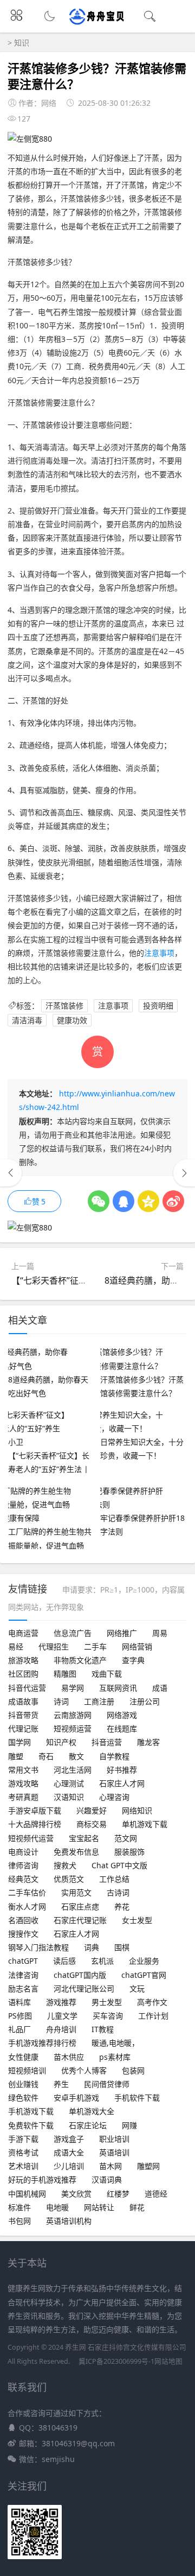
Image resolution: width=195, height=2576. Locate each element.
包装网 (133, 2070)
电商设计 (23, 1852)
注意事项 (159, 953)
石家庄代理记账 (80, 1920)
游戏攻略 (23, 1783)
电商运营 (23, 1633)
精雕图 (65, 1674)
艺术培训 (23, 2166)
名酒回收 (23, 1920)
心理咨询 (114, 1797)
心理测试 (69, 1783)
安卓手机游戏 (76, 2098)
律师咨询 (23, 1865)
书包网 (19, 2221)
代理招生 (54, 1647)
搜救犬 (65, 1865)
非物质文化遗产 (80, 1660)
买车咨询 (108, 2016)
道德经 (156, 2194)
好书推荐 (122, 1770)
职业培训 (114, 2139)
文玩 (137, 1988)
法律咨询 (23, 1975)
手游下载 (23, 2139)
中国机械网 (27, 2194)
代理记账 (23, 1728)
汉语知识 (69, 1797)
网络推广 (122, 1633)
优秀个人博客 (84, 2070)
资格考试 (23, 2152)
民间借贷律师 (107, 2084)
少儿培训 (69, 2166)
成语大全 (69, 2152)
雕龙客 (148, 1742)
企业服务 (144, 1961)
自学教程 (114, 1756)
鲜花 (137, 2207)
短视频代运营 (31, 1838)
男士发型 (107, 2002)
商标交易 (92, 1824)
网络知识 (137, 1810)
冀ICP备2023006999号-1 (116, 2361)
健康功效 (72, 1020)
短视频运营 (73, 1728)
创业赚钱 (23, 2084)
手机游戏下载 (31, 2111)
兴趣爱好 (92, 1810)
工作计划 (153, 2016)
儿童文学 (62, 2016)
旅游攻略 (23, 1660)
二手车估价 (27, 1892)
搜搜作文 (23, 1934)
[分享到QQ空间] (148, 1201)
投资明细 (158, 1005)
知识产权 (61, 1742)
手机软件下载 (137, 2098)
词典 (92, 1947)
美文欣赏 (76, 2194)
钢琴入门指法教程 (38, 1947)
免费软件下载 (31, 2125)
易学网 (73, 1688)
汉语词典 (107, 2180)
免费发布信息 (76, 1852)
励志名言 (23, 1988)
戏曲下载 (107, 1674)
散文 (76, 1756)
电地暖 (57, 2207)
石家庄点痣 (80, 1906)
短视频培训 (27, 2070)
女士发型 (137, 1920)
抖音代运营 (27, 1688)
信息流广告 (73, 1633)
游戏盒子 (69, 2139)
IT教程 (103, 2029)
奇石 (46, 1756)
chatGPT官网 (144, 1975)
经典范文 (23, 1879)
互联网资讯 (118, 1688)
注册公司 (145, 1701)
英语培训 (114, 2152)
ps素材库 (115, 2057)
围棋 (122, 1947)
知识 (22, 43)
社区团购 (23, 1674)
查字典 (133, 1660)
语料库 (19, 2002)
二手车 (95, 1647)
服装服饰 (129, 1852)
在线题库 (122, 1728)
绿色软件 (23, 2098)
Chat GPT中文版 (119, 1865)
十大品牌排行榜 (35, 1824)
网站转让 (99, 2207)
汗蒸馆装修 (64, 1005)
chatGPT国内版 (80, 1975)
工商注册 (99, 1701)
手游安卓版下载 (35, 1810)
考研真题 (23, 1797)
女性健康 (23, 2057)
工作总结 (114, 1879)
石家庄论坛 (88, 2125)
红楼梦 (118, 2194)
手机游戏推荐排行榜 (42, 2043)
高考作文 (152, 2002)
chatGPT (23, 1961)
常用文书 (23, 1770)
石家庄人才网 (122, 1783)
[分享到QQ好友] (123, 1201)
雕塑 (16, 1756)
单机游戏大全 (92, 2111)
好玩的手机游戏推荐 (42, 2180)
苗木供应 (69, 2057)
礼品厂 (19, 2029)
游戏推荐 (61, 2002)
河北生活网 (73, 1770)
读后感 (64, 1961)
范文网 (126, 1838)
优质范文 (69, 1879)
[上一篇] (11, 1173)
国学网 (19, 1742)
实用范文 (76, 1892)
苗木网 (110, 2166)
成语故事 (23, 1701)
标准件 (19, 2207)
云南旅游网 (73, 1715)
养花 (122, 1906)
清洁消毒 (27, 1020)
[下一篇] (184, 1173)
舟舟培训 (61, 2029)
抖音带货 (23, 1715)
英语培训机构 (69, 2221)
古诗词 (118, 1892)
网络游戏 (122, 1715)
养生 (61, 2084)
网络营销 (137, 1647)
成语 (160, 1688)
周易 (160, 1633)
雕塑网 (148, 2166)
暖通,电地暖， (115, 2043)
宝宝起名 (84, 1838)
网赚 (129, 2125)
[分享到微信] (99, 1201)
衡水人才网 (27, 1906)
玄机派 (102, 1961)
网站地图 (168, 2361)
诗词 (61, 1701)
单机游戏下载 (145, 1824)
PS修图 (20, 2016)
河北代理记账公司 (84, 1988)
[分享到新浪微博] (173, 1201)
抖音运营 (107, 1742)
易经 (16, 1647)
